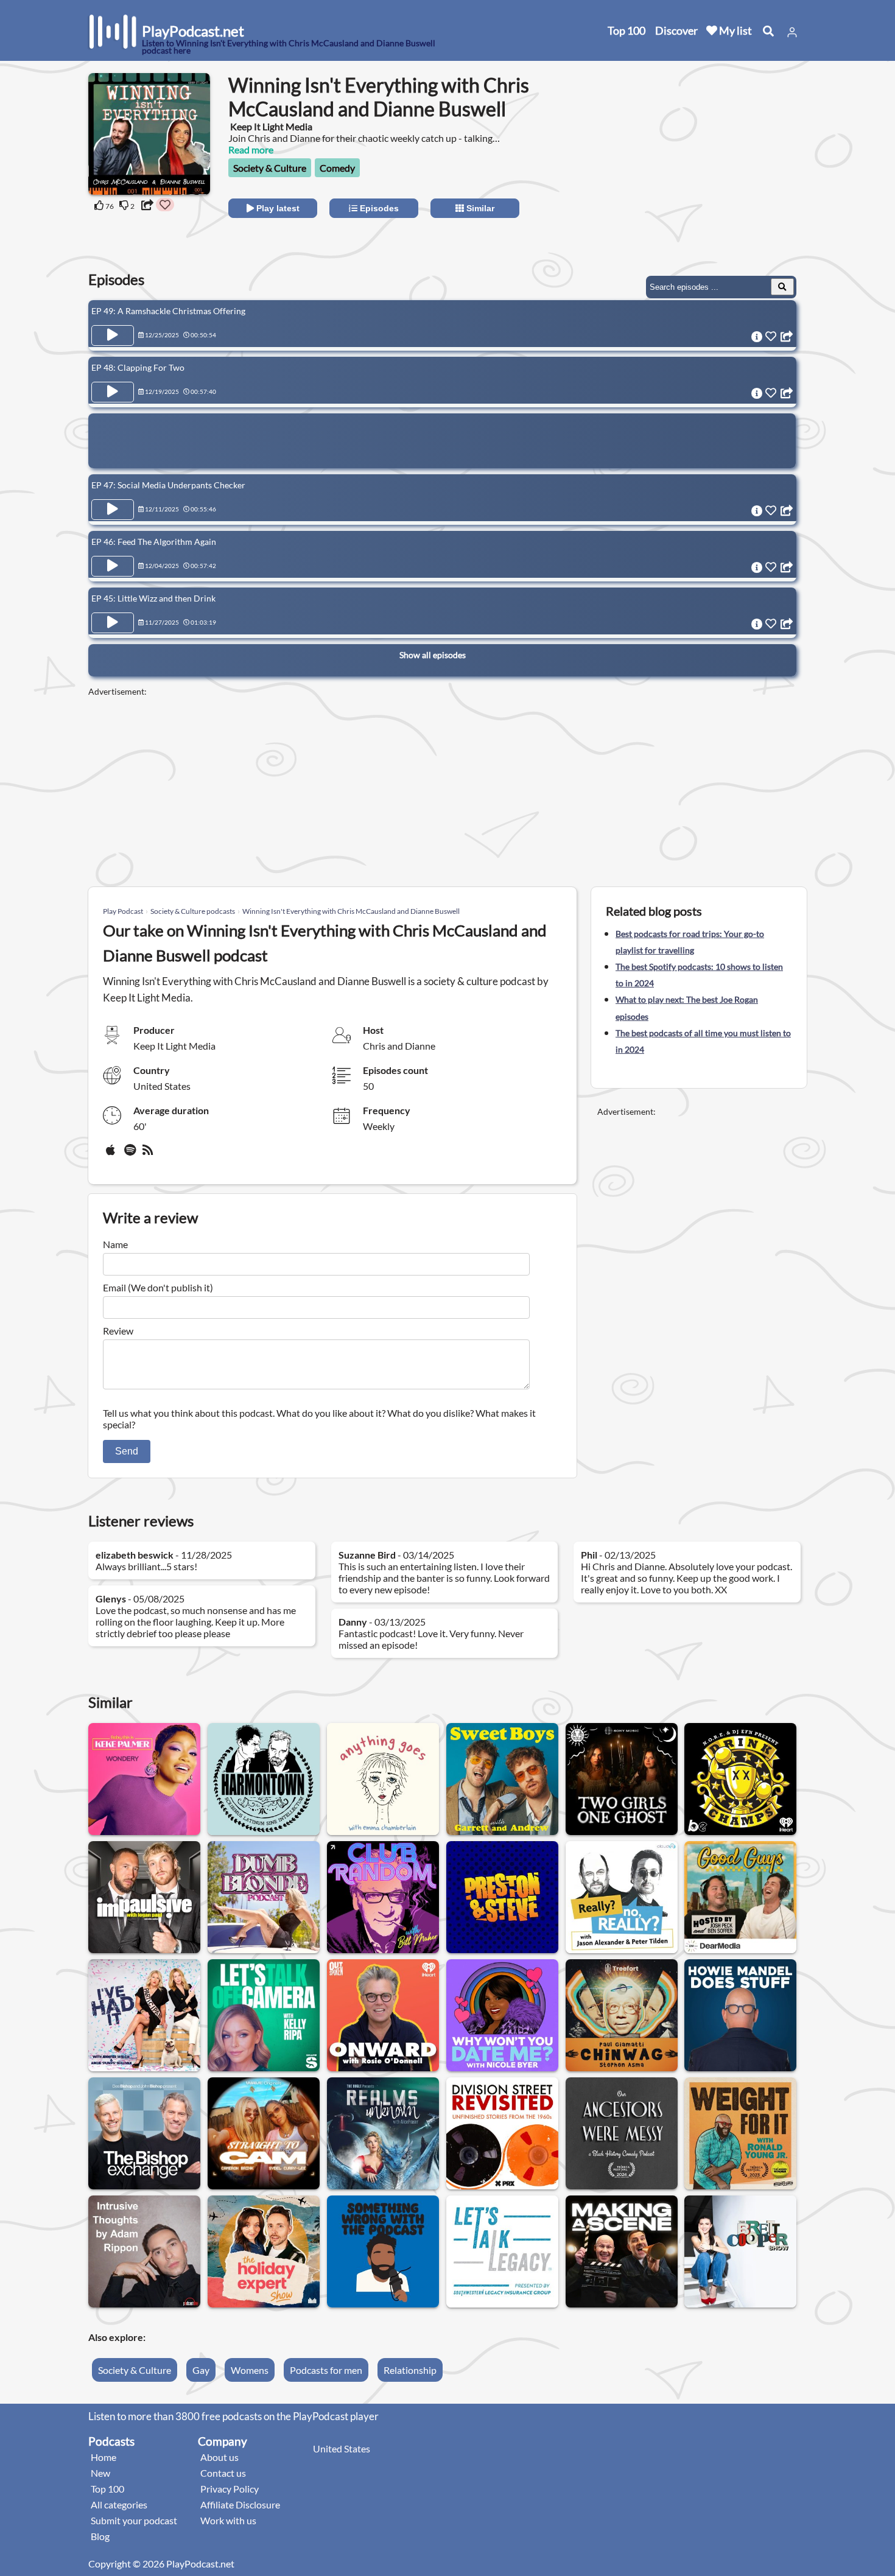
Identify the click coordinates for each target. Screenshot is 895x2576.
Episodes (378, 208)
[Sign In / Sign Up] (792, 32)
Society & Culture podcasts (193, 911)
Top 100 (626, 30)
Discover (676, 30)
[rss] (149, 1154)
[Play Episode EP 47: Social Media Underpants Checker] (113, 510)
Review (118, 1331)
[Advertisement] (698, 173)
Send (127, 1451)
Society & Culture (270, 168)
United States (342, 2448)
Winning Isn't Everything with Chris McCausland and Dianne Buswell (351, 911)
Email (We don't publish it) (158, 1287)
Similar (479, 208)
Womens (250, 2370)
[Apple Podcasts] (113, 1154)
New (100, 2473)
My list (735, 30)
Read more (251, 149)
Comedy (337, 168)
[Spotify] (131, 1154)
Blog (100, 2536)
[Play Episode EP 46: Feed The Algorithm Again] (113, 566)
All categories (119, 2504)
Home (104, 2457)
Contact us (223, 2473)
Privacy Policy (230, 2489)
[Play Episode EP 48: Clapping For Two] (113, 392)
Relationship (410, 2370)
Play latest (277, 208)
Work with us (228, 2520)
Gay (201, 2370)
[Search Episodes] (782, 287)
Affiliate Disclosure (240, 2504)
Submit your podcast (134, 2520)
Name (115, 1244)
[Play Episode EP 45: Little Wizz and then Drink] (113, 623)
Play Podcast (123, 911)
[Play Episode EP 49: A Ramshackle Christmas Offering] (113, 335)
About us (219, 2457)
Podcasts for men (326, 2370)
